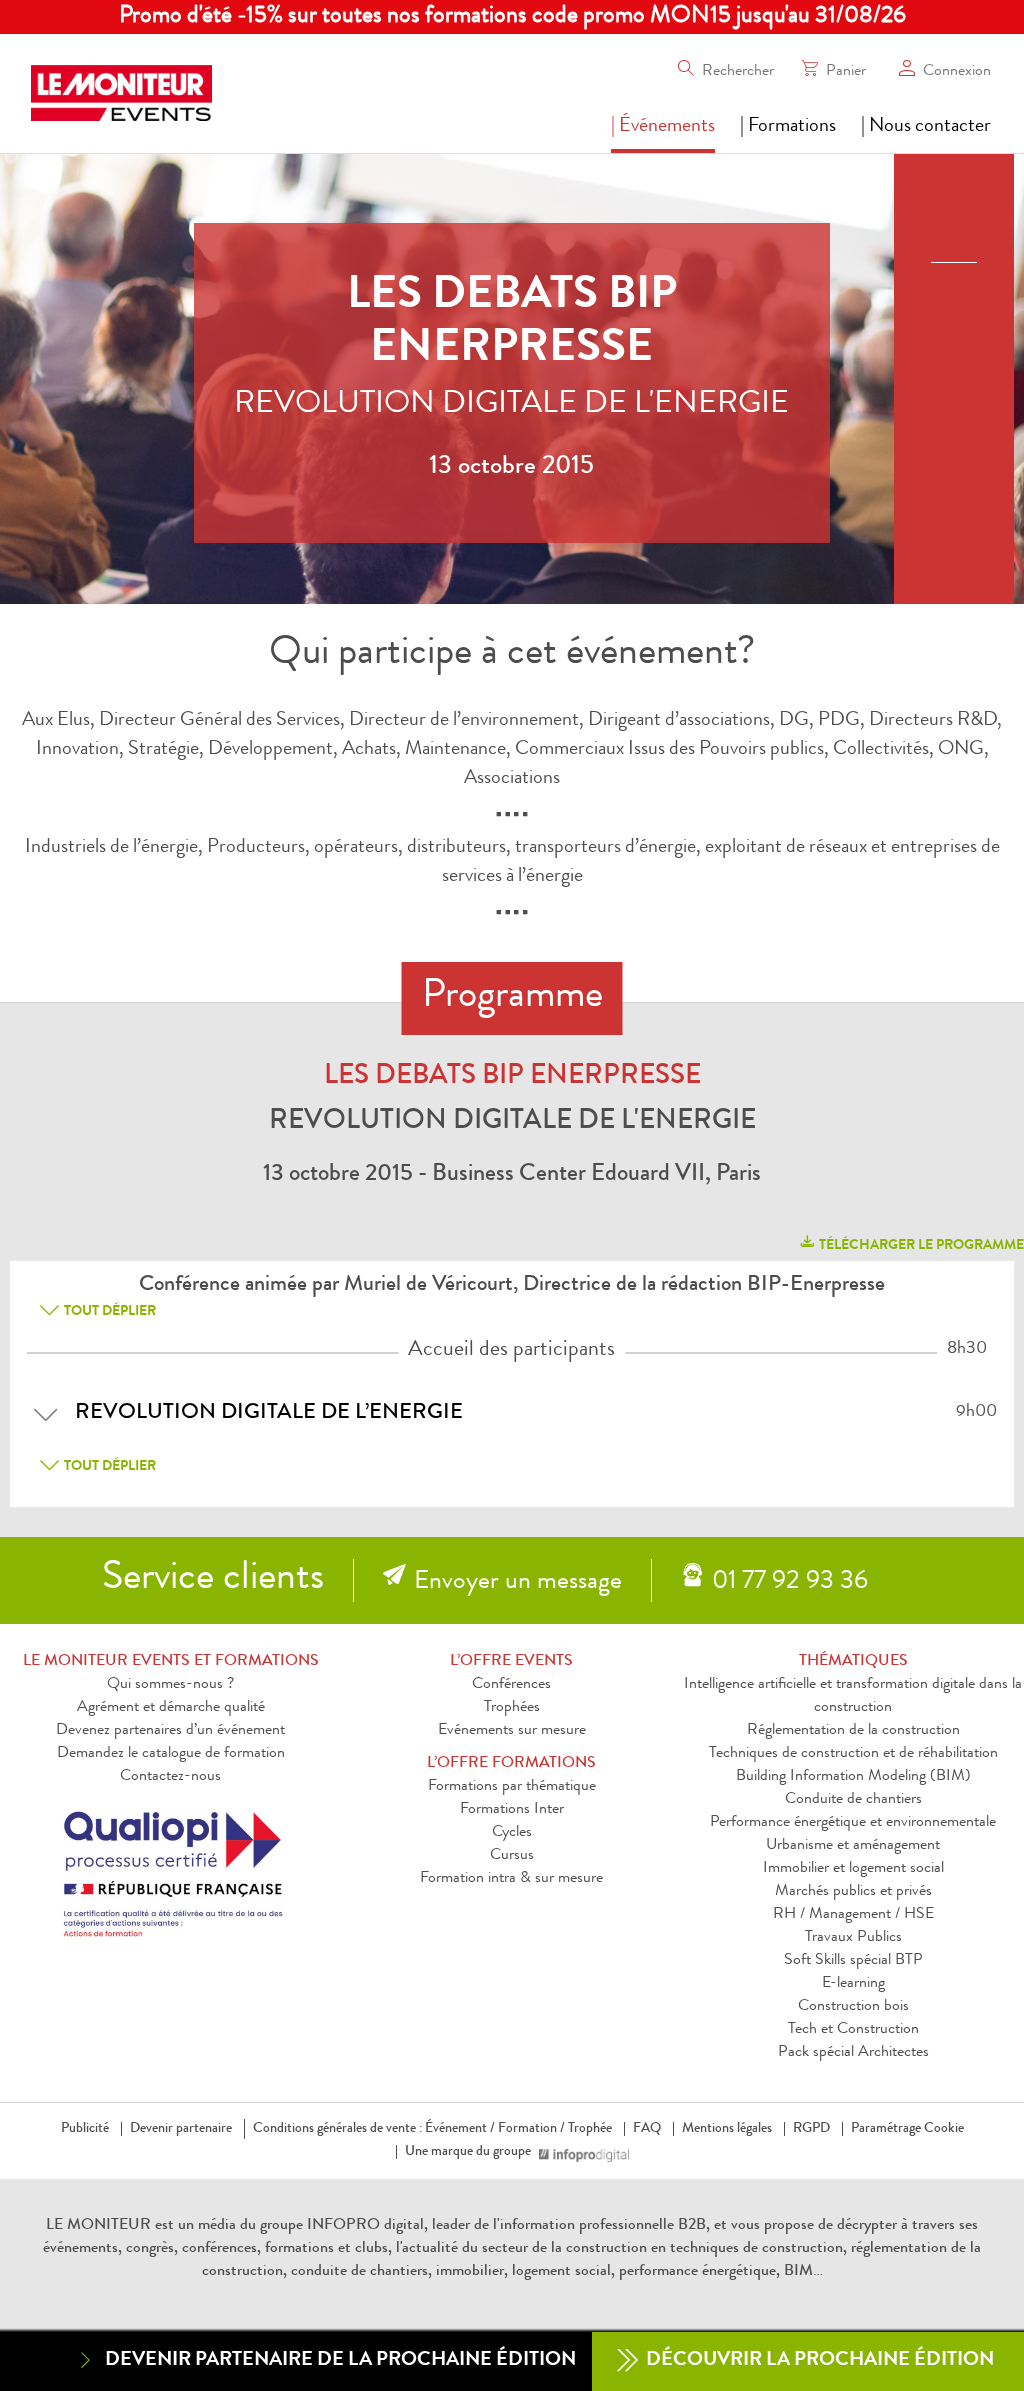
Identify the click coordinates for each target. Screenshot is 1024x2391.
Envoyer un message (518, 1583)
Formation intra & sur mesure (511, 1879)
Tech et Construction (853, 2030)
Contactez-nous (170, 1777)
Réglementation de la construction (853, 1731)
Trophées (512, 1708)
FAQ (647, 2129)
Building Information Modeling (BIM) (853, 1777)
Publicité (85, 2129)
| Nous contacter (926, 127)
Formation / (531, 2129)
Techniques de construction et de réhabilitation (853, 1754)
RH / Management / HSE (853, 1915)
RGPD (811, 2129)
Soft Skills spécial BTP (853, 1961)
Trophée (590, 2129)
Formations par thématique (512, 1787)
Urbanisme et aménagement (853, 1846)
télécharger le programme (920, 1246)
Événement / (460, 2129)
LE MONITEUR (98, 2226)
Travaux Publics (853, 1938)
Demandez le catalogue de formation (171, 1754)
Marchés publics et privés (853, 1892)
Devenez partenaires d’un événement (170, 1731)
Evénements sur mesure (512, 1731)
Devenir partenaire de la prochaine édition (340, 2361)
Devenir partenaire (181, 2129)
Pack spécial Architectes (853, 2053)
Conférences (511, 1685)
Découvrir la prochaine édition (818, 2361)
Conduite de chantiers (853, 1800)
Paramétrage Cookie (907, 2129)
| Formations (788, 127)
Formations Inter (512, 1810)
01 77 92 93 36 (790, 1583)
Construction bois (853, 2007)
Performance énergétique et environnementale (853, 1823)
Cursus (512, 1856)
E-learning (853, 1984)
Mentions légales (727, 2129)
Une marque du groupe (468, 2152)
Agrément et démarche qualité (171, 1708)
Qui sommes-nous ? (170, 1685)
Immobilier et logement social (853, 1869)
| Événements (663, 127)
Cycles (512, 1833)
